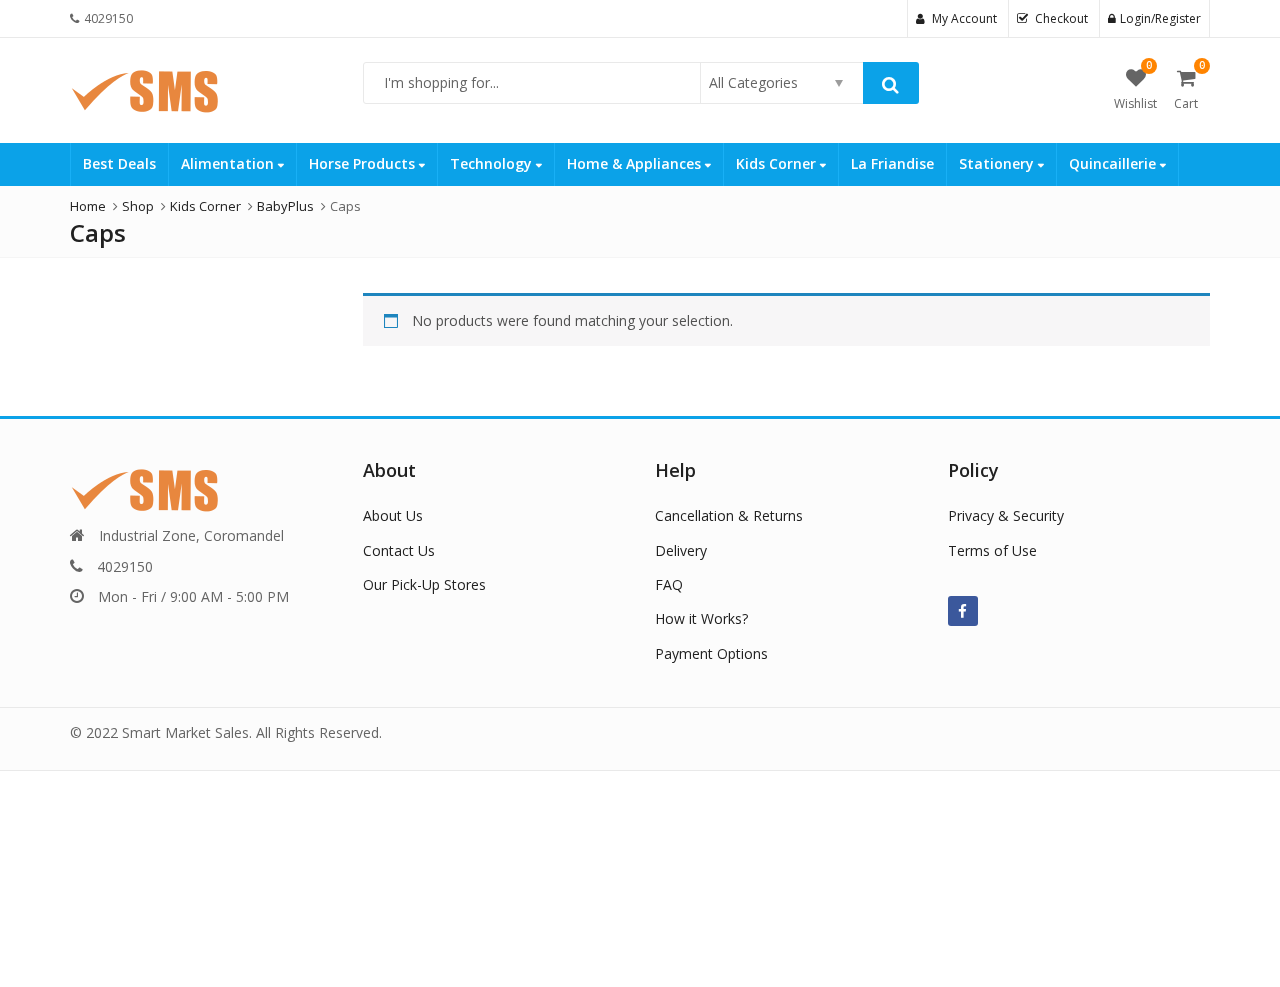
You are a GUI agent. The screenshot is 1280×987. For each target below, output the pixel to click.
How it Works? (701, 618)
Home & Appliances (636, 163)
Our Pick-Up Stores (424, 584)
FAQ (669, 584)
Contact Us (399, 550)
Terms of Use (992, 550)
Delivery (681, 550)
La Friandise (892, 163)
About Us (393, 515)
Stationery (998, 163)
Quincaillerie (1114, 163)
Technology (493, 163)
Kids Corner (778, 163)
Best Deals (119, 163)
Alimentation (229, 163)
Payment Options (711, 653)
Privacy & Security (1006, 515)
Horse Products (364, 163)
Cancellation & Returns (729, 515)
